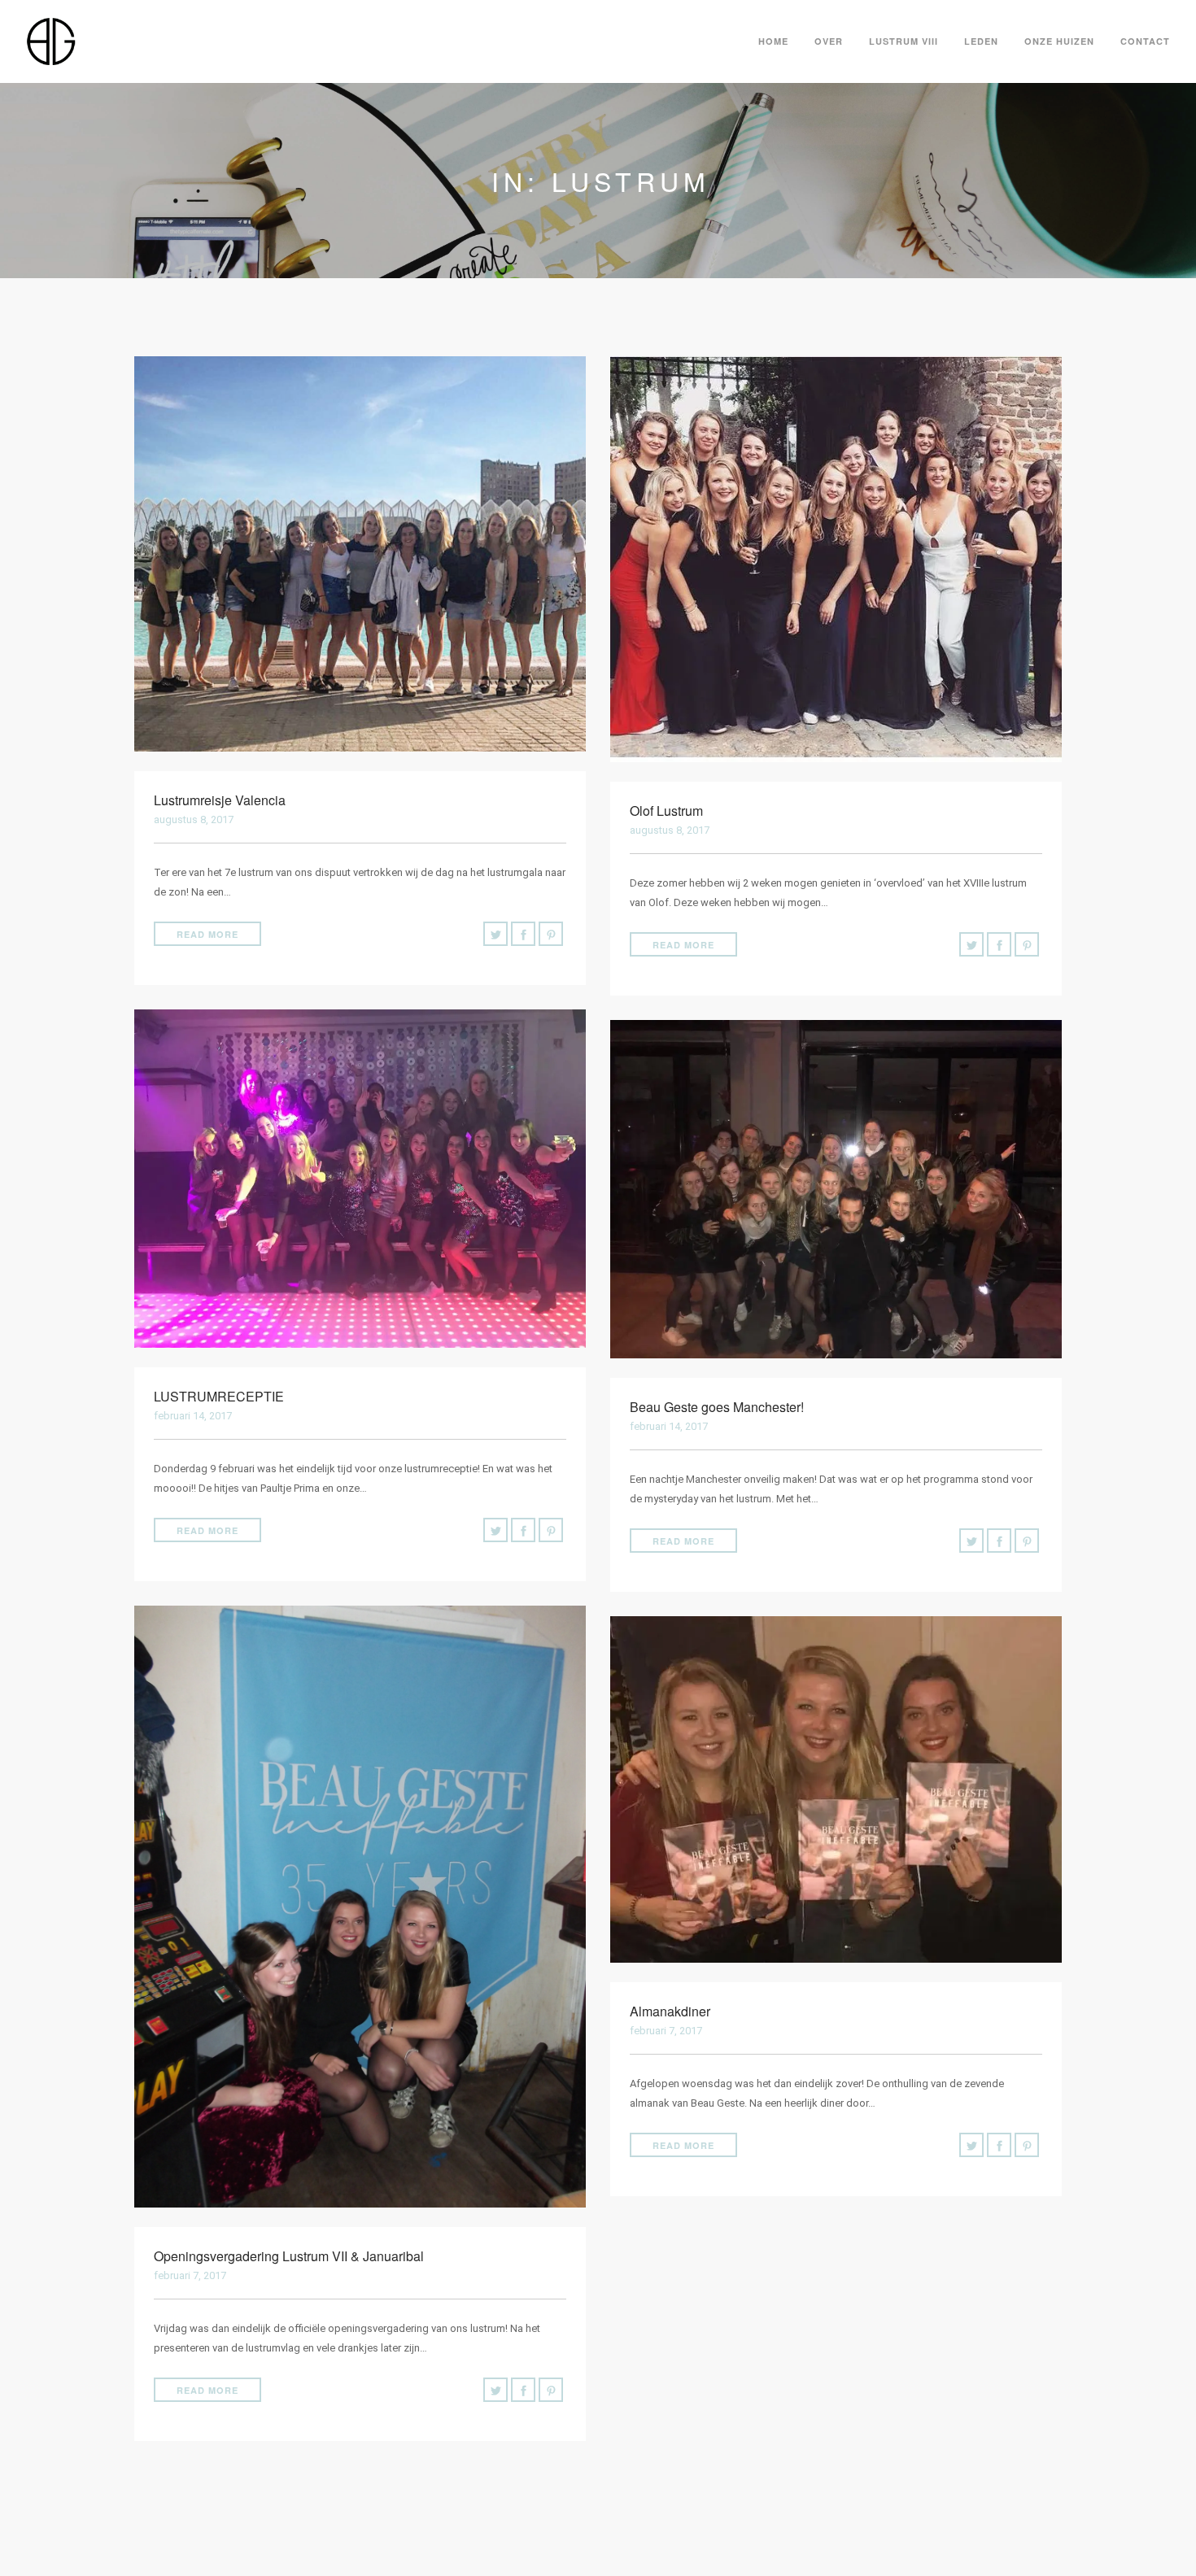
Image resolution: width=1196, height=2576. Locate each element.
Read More (207, 934)
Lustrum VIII (904, 41)
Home (773, 41)
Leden (981, 41)
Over (829, 41)
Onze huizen (1059, 41)
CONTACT (1145, 41)
